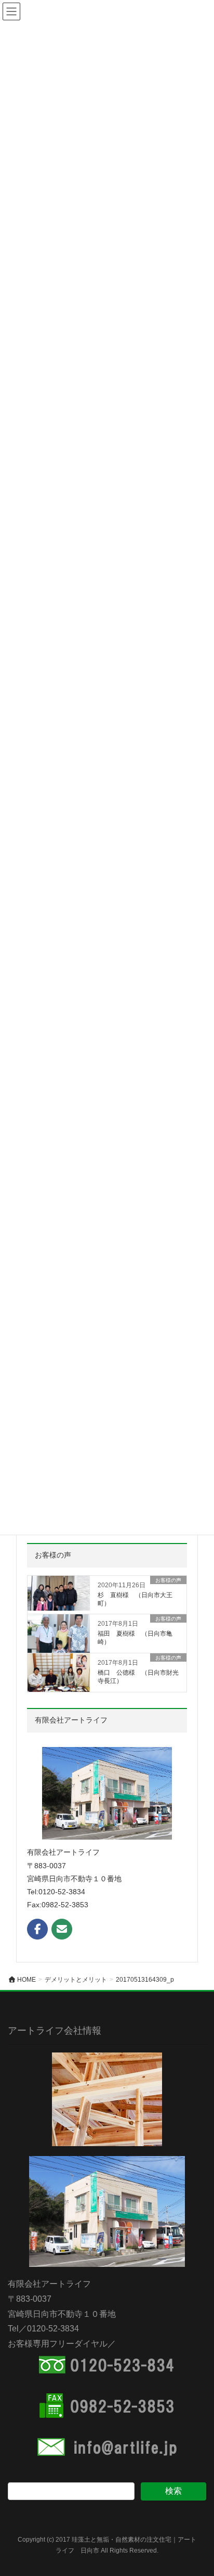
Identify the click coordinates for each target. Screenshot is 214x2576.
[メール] (62, 1929)
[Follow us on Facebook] (37, 1929)
